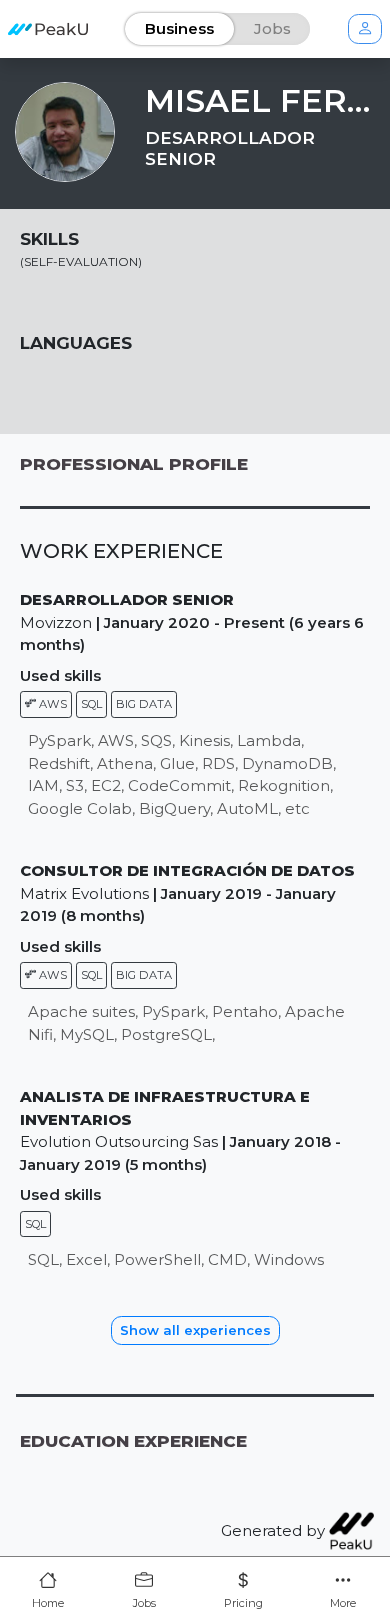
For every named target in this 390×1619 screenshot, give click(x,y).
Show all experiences (195, 1330)
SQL (91, 704)
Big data (144, 704)
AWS (51, 704)
